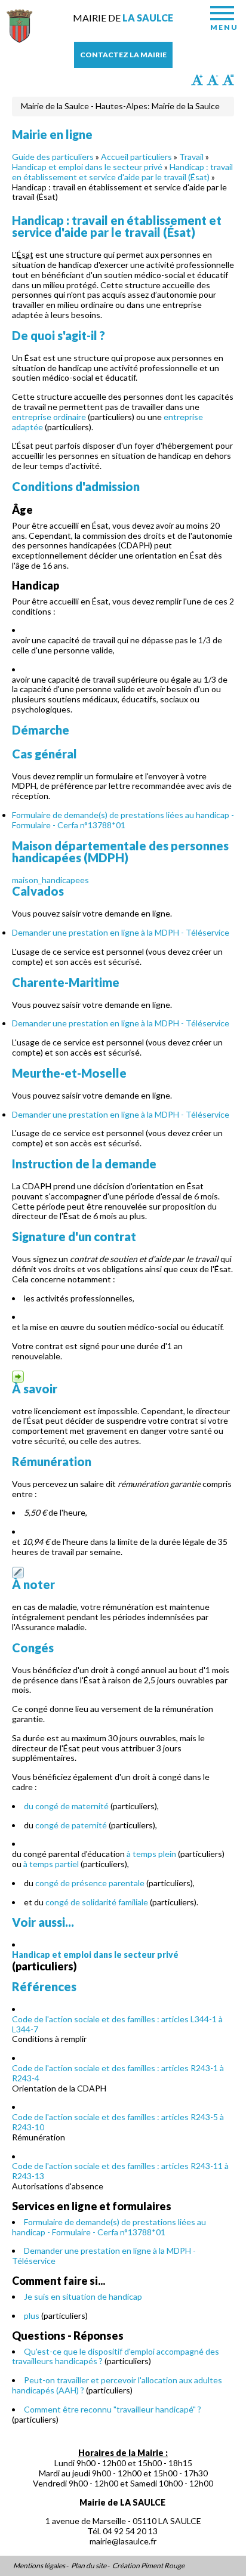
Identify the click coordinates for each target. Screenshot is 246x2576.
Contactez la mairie (123, 55)
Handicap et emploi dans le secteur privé (87, 167)
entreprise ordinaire (49, 417)
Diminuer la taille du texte (213, 80)
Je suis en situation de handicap (83, 2296)
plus (33, 2316)
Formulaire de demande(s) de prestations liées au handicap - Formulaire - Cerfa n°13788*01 (123, 820)
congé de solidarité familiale (97, 1902)
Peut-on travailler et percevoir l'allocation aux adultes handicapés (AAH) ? (117, 2385)
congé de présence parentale (90, 1883)
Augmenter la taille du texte (197, 80)
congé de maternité (72, 1806)
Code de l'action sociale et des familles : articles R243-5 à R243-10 (118, 2122)
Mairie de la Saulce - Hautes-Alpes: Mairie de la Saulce (120, 106)
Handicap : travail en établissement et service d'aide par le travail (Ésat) (122, 172)
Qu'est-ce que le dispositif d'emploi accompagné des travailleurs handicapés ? (116, 2356)
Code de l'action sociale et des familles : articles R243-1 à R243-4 (118, 2073)
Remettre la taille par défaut (228, 80)
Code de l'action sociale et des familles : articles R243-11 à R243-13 (120, 2171)
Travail (191, 157)
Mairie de (123, 18)
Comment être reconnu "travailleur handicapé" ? (113, 2409)
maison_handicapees (120, 862)
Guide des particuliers (53, 157)
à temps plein (151, 1854)
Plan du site (89, 2566)
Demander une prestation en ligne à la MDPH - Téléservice (121, 932)
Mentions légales (39, 2566)
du (30, 1806)
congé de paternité (71, 1825)
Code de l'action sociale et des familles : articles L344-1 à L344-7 (117, 2024)
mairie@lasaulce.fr (123, 2541)
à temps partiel (51, 1864)
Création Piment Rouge (148, 2566)
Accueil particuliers (136, 157)
